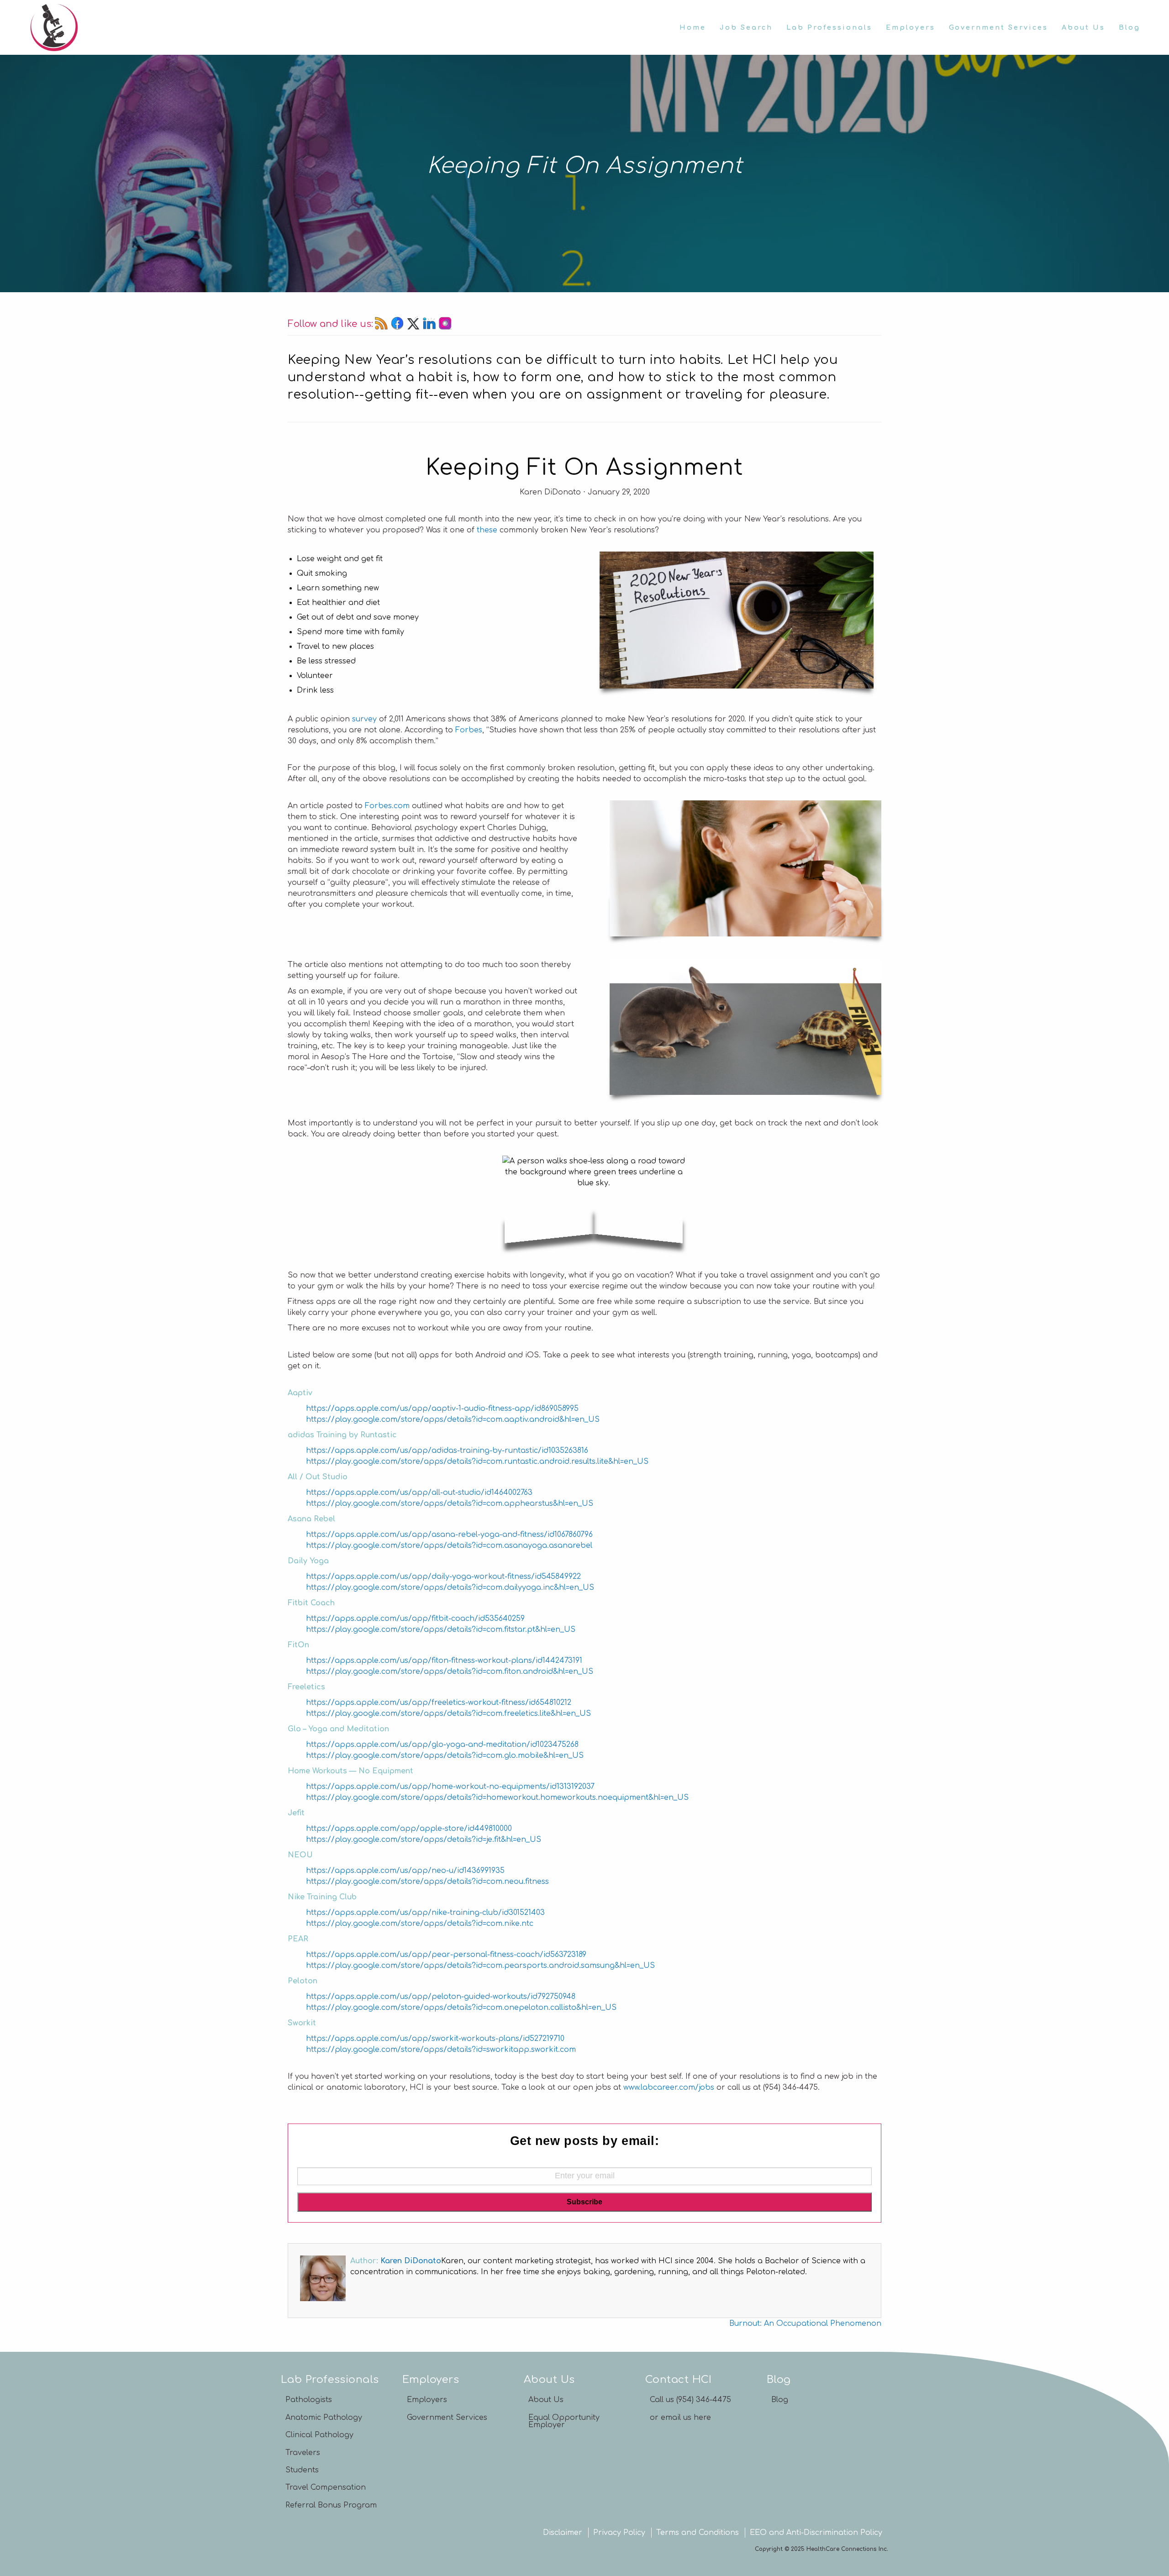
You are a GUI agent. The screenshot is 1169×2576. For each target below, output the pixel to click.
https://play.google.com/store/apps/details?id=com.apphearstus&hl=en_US (450, 1504)
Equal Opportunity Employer (564, 2421)
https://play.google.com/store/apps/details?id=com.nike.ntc (420, 1924)
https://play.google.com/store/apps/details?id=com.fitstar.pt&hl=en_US (441, 1630)
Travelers (303, 2453)
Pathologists (309, 2400)
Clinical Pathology (319, 2435)
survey (364, 719)
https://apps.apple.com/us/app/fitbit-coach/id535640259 (415, 1619)
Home (693, 27)
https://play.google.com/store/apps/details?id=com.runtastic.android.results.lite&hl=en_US (477, 1461)
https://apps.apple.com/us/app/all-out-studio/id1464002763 (419, 1493)
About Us (1083, 27)
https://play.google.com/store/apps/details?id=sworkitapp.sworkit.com (441, 2050)
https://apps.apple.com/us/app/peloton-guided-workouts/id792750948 (441, 1997)
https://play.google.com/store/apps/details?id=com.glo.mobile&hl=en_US (445, 1756)
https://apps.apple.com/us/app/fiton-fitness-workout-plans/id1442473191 (444, 1661)
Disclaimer (563, 2533)
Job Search (746, 27)
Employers (911, 27)
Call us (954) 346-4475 (690, 2400)
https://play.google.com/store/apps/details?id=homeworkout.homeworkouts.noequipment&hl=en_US (497, 1798)
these (487, 530)
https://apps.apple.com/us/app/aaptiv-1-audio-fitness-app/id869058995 (442, 1409)
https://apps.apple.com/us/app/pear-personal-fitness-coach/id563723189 (446, 1955)
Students (302, 2470)
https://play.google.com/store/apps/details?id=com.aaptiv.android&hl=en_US (453, 1419)
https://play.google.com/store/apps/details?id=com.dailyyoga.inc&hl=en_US (450, 1588)
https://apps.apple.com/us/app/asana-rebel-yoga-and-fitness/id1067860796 (449, 1535)
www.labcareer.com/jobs (669, 2087)
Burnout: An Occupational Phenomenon (805, 2324)
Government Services (998, 27)
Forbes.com (387, 806)
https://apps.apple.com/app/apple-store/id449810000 (409, 1829)
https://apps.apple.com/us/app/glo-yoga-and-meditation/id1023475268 (442, 1745)
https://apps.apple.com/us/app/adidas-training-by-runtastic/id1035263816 (447, 1451)
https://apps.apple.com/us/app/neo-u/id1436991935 (405, 1871)
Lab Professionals (829, 27)
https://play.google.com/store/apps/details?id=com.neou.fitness (427, 1882)
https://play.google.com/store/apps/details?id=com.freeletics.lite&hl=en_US (448, 1714)
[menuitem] (693, 27)
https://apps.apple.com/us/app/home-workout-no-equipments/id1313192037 (450, 1787)
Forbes (469, 730)
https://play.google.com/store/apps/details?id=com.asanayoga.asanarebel (449, 1546)
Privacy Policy (619, 2533)
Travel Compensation (326, 2487)
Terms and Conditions (698, 2533)
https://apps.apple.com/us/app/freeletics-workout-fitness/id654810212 (439, 1703)
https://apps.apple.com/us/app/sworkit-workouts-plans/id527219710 (435, 2039)
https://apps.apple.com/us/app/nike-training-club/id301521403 (425, 1913)
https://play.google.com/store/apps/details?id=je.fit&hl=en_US (424, 1840)
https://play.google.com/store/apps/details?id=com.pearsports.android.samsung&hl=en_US (480, 1966)
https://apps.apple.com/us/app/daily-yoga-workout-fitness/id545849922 (443, 1577)
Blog (1130, 27)
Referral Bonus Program (331, 2505)
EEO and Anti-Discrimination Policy (816, 2533)
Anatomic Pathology (324, 2418)
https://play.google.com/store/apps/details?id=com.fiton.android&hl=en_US (450, 1672)
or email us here (680, 2418)
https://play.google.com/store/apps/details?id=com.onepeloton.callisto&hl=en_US (461, 2008)
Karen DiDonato (411, 2261)
